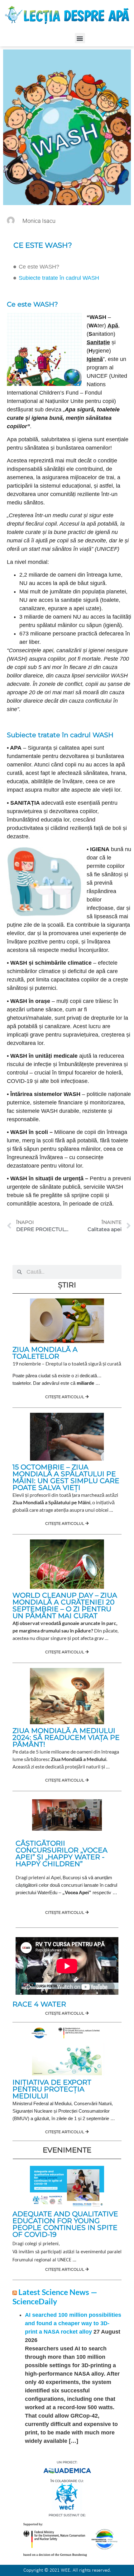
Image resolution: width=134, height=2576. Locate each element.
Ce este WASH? (39, 267)
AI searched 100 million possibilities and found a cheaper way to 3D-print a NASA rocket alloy (73, 2323)
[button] (80, 38)
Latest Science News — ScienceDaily (55, 2297)
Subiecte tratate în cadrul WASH (59, 278)
